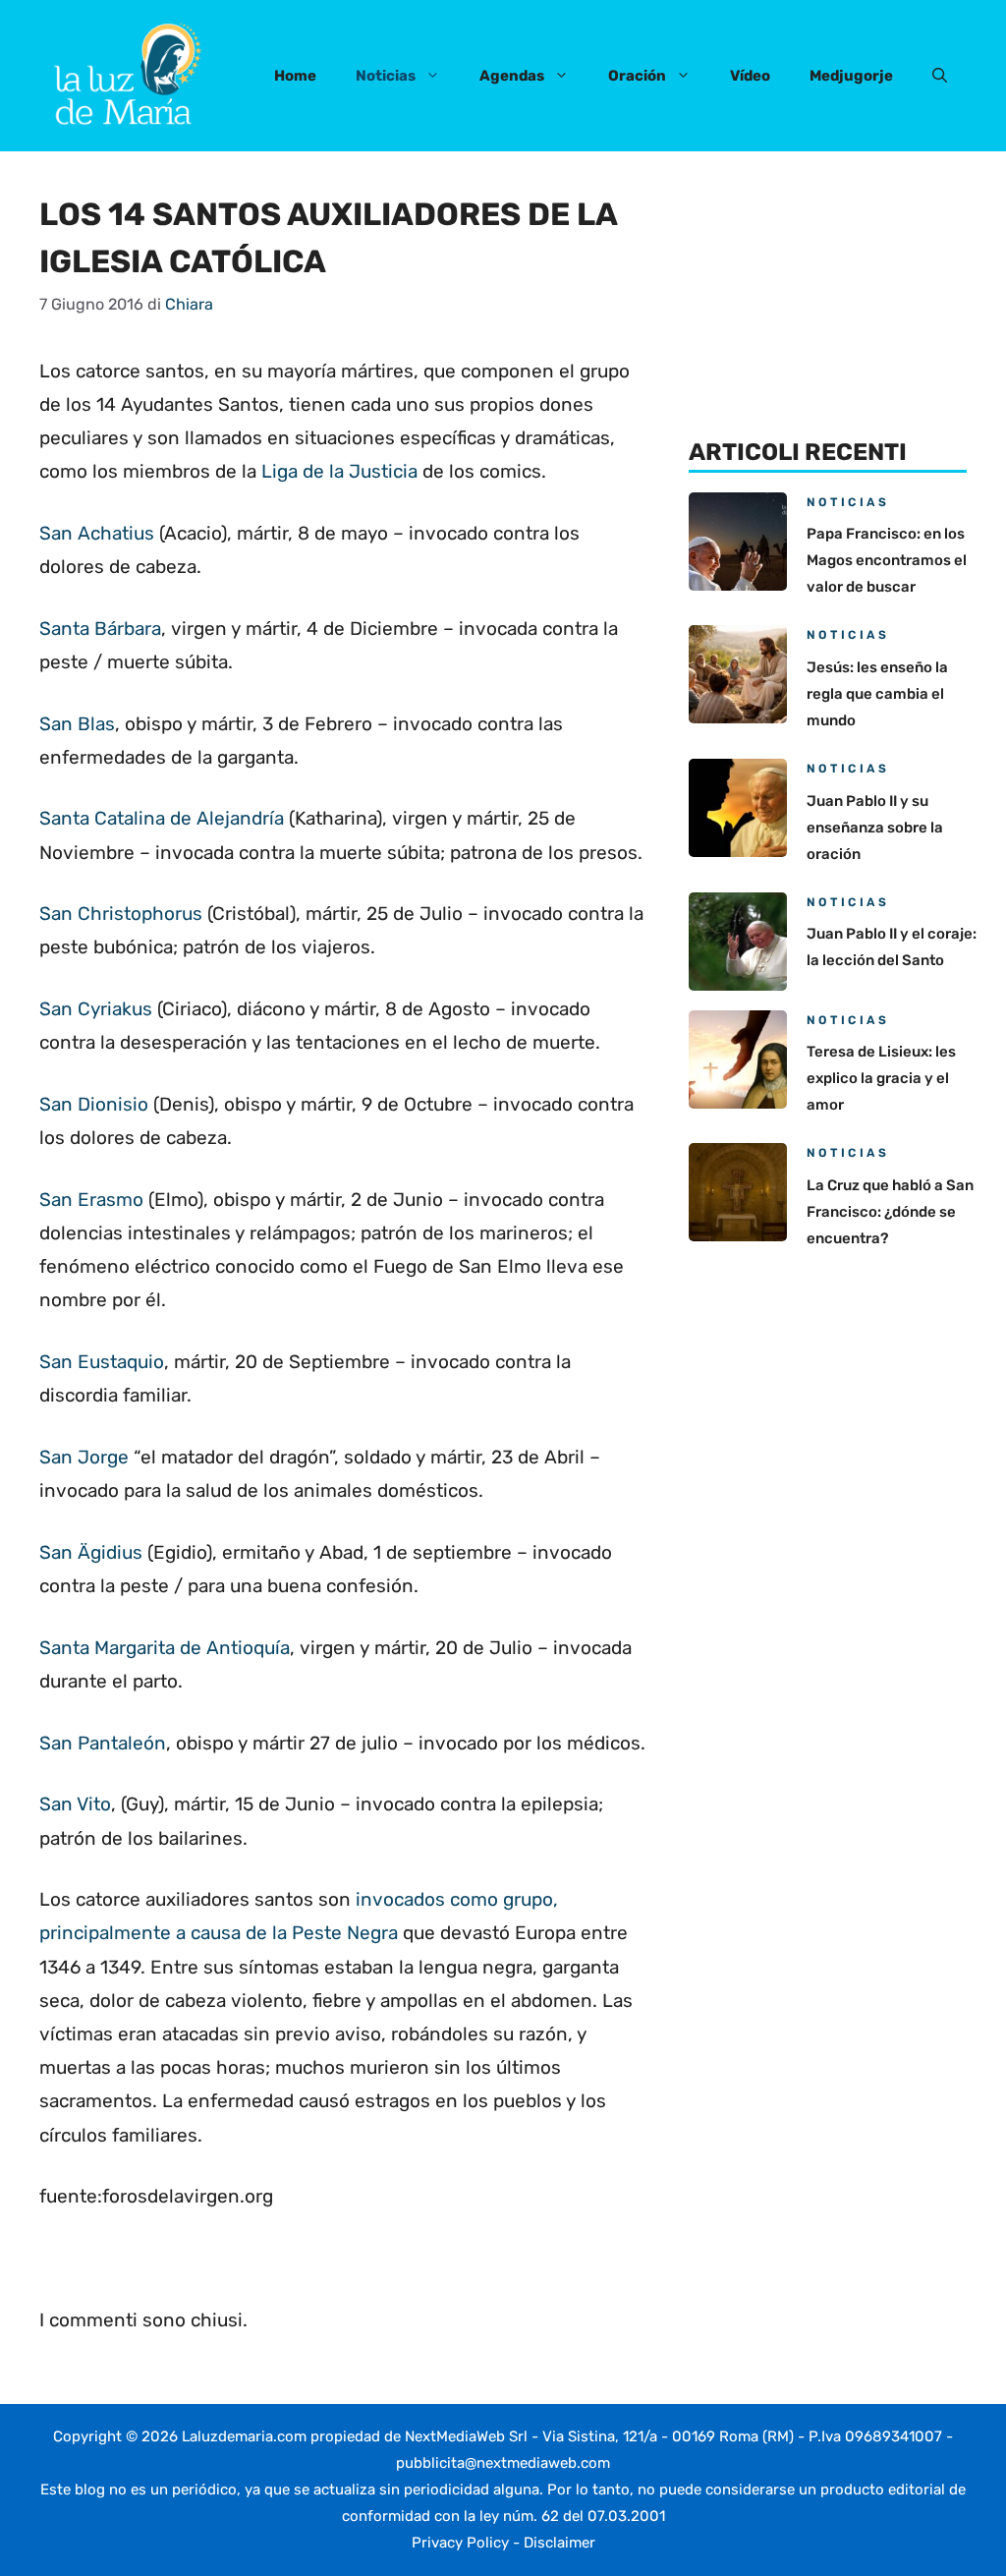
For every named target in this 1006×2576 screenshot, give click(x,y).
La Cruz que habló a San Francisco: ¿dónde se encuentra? (890, 1212)
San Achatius (97, 533)
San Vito (75, 1804)
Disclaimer (559, 2543)
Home (295, 76)
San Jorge (84, 1457)
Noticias (386, 76)
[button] (940, 76)
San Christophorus (121, 914)
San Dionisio (94, 1104)
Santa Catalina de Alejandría (162, 818)
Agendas (512, 76)
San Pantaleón (103, 1743)
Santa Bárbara (100, 629)
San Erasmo (91, 1200)
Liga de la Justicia (339, 471)
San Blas (77, 724)
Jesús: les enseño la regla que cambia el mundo (877, 694)
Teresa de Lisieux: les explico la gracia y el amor (881, 1078)
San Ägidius (91, 1552)
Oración (637, 76)
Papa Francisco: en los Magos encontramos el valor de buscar (887, 560)
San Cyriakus (96, 1009)
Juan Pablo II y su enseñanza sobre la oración (875, 828)
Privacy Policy (460, 2543)
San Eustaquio (102, 1362)
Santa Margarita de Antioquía (165, 1648)
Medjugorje (851, 76)
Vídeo (750, 76)
